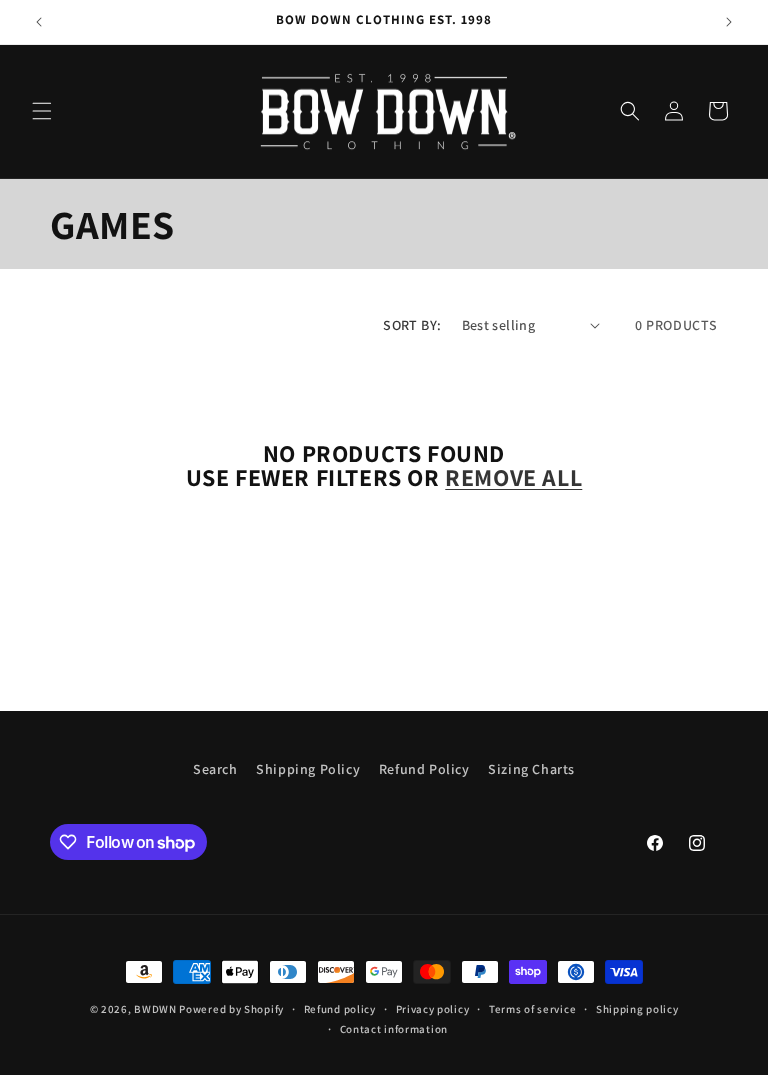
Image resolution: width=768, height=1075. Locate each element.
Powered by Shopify (231, 1009)
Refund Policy (424, 769)
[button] (42, 111)
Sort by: (412, 325)
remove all (513, 477)
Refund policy (340, 1009)
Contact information (394, 1029)
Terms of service (532, 1009)
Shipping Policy (308, 769)
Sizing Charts (531, 769)
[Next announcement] (729, 22)
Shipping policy (637, 1009)
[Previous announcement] (39, 22)
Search (215, 769)
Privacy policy (433, 1009)
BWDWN (155, 1009)
